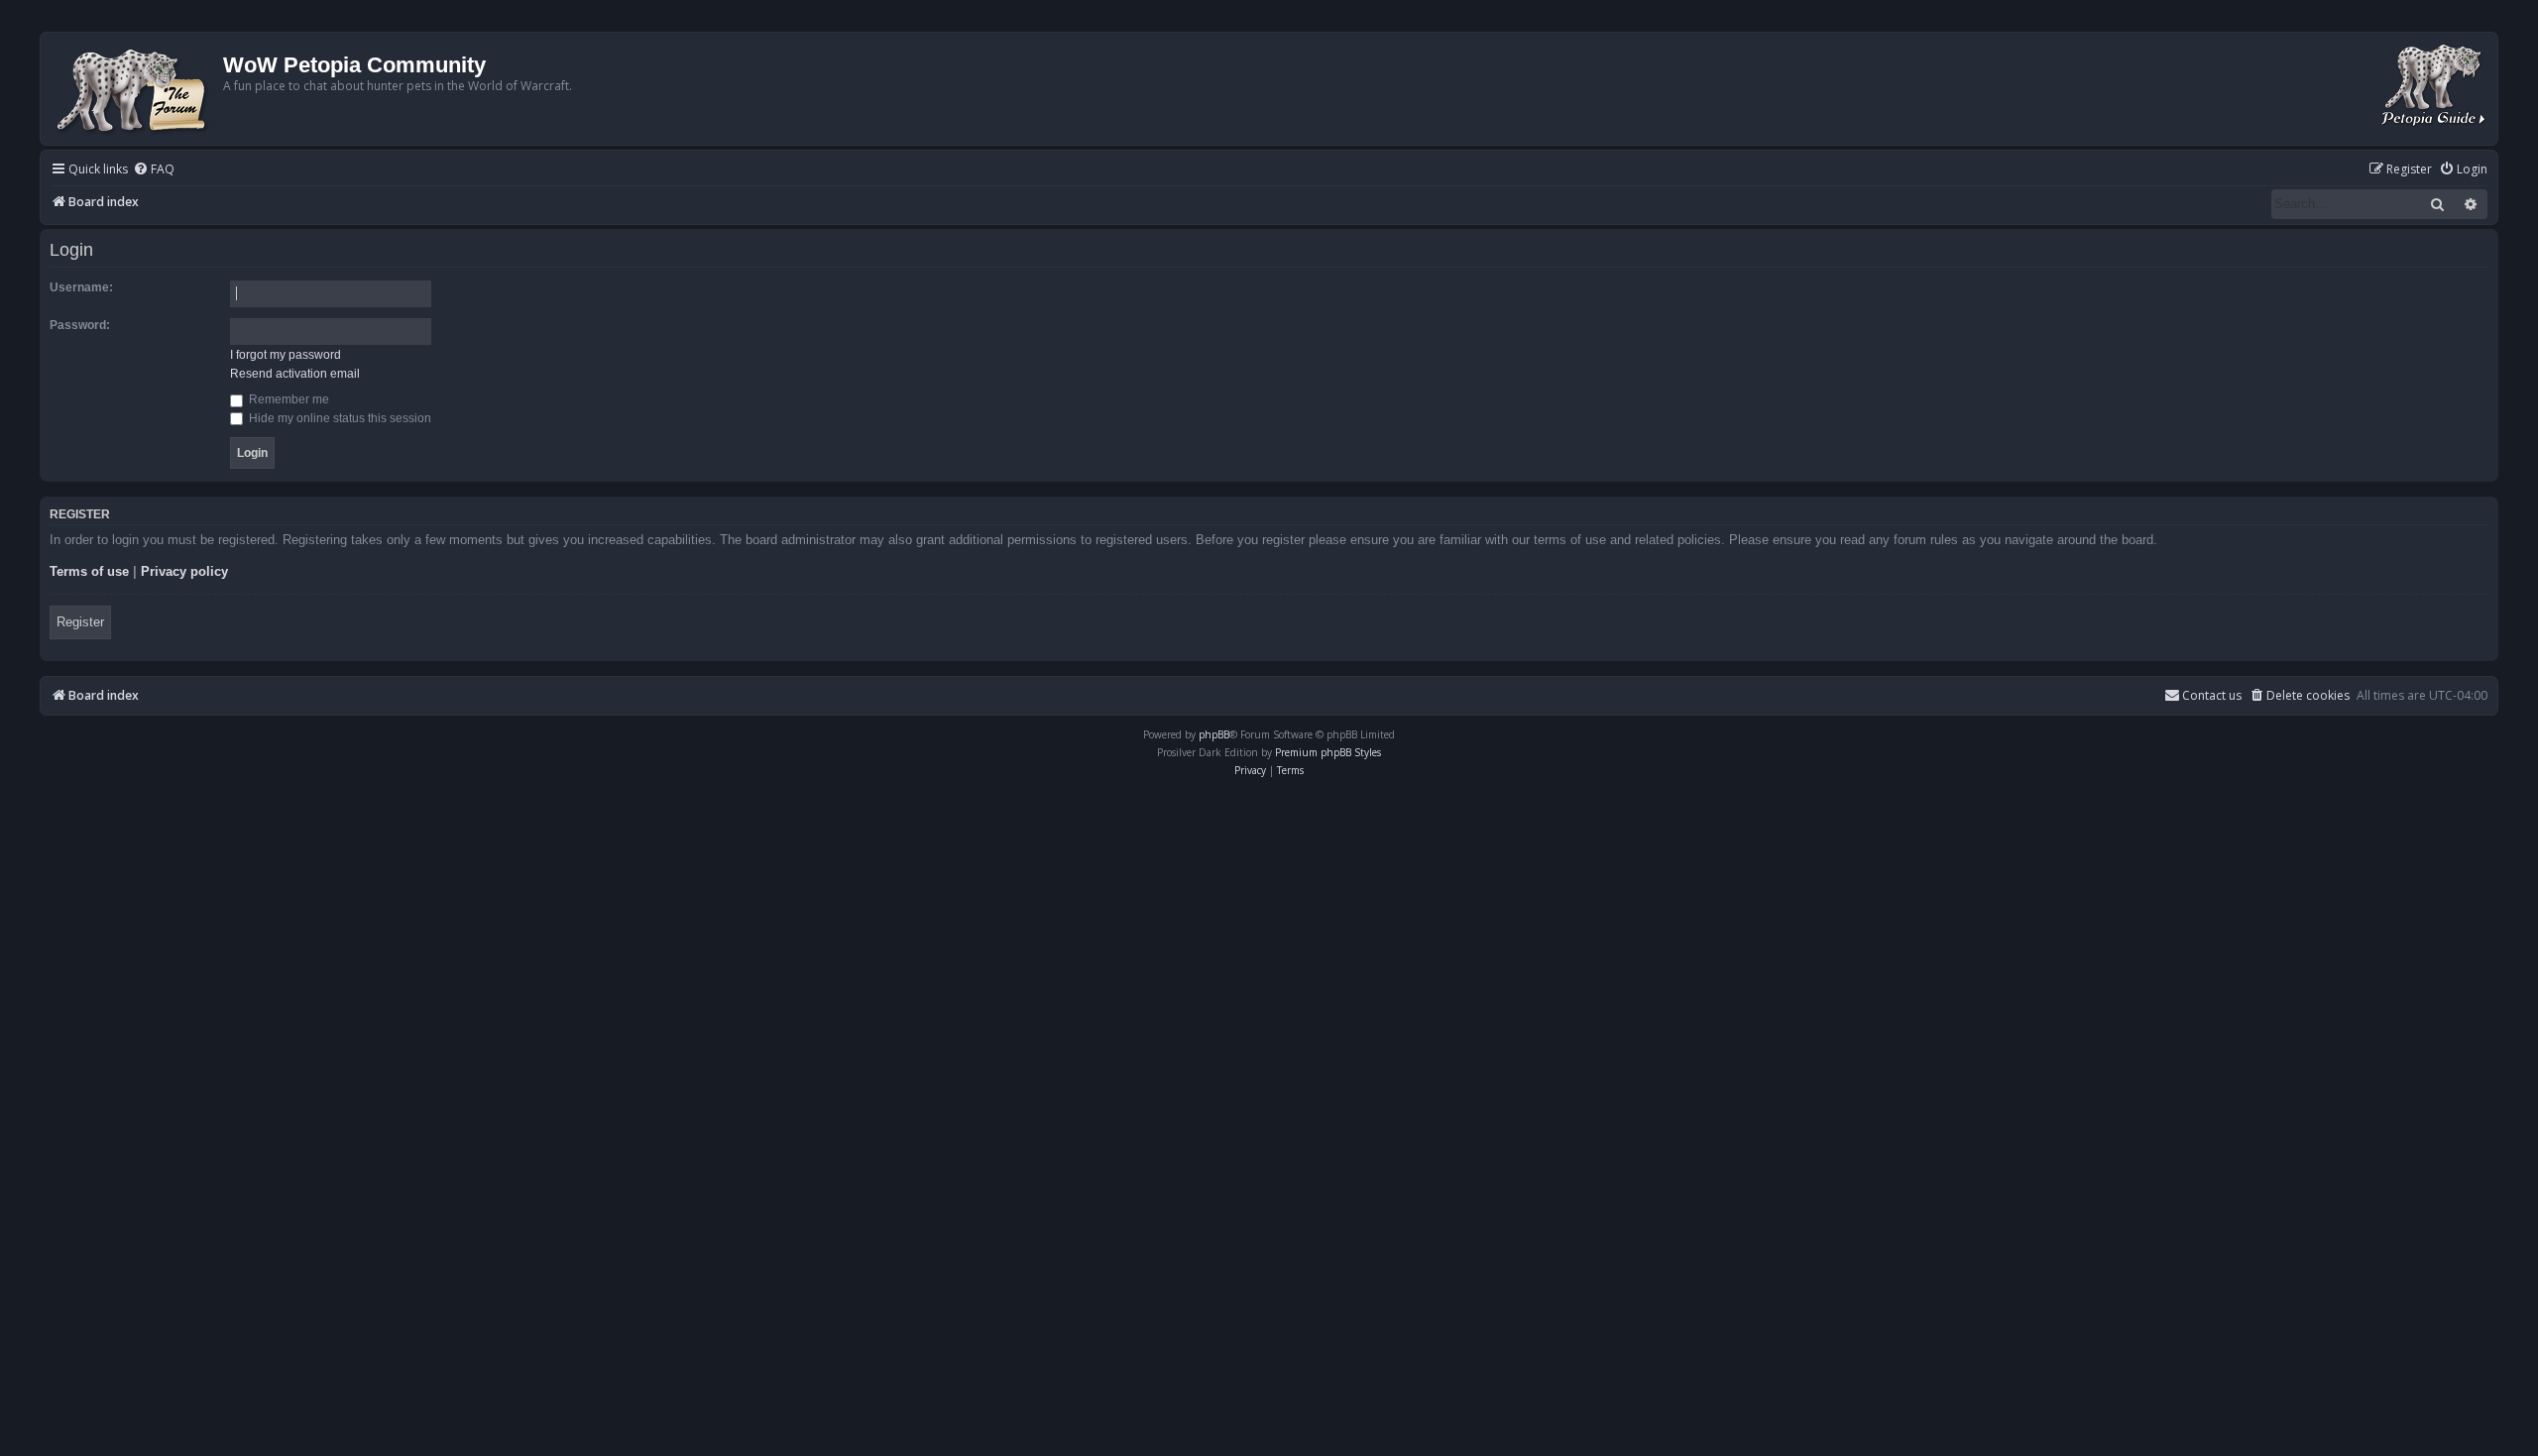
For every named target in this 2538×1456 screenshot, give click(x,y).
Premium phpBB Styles (1328, 752)
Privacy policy (184, 571)
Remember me (288, 399)
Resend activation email (295, 374)
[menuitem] (154, 170)
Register (80, 622)
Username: (81, 287)
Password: (80, 325)
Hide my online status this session (339, 418)
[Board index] (134, 89)
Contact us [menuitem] (2212, 695)
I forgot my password (286, 355)
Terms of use (89, 571)
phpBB (1214, 734)
